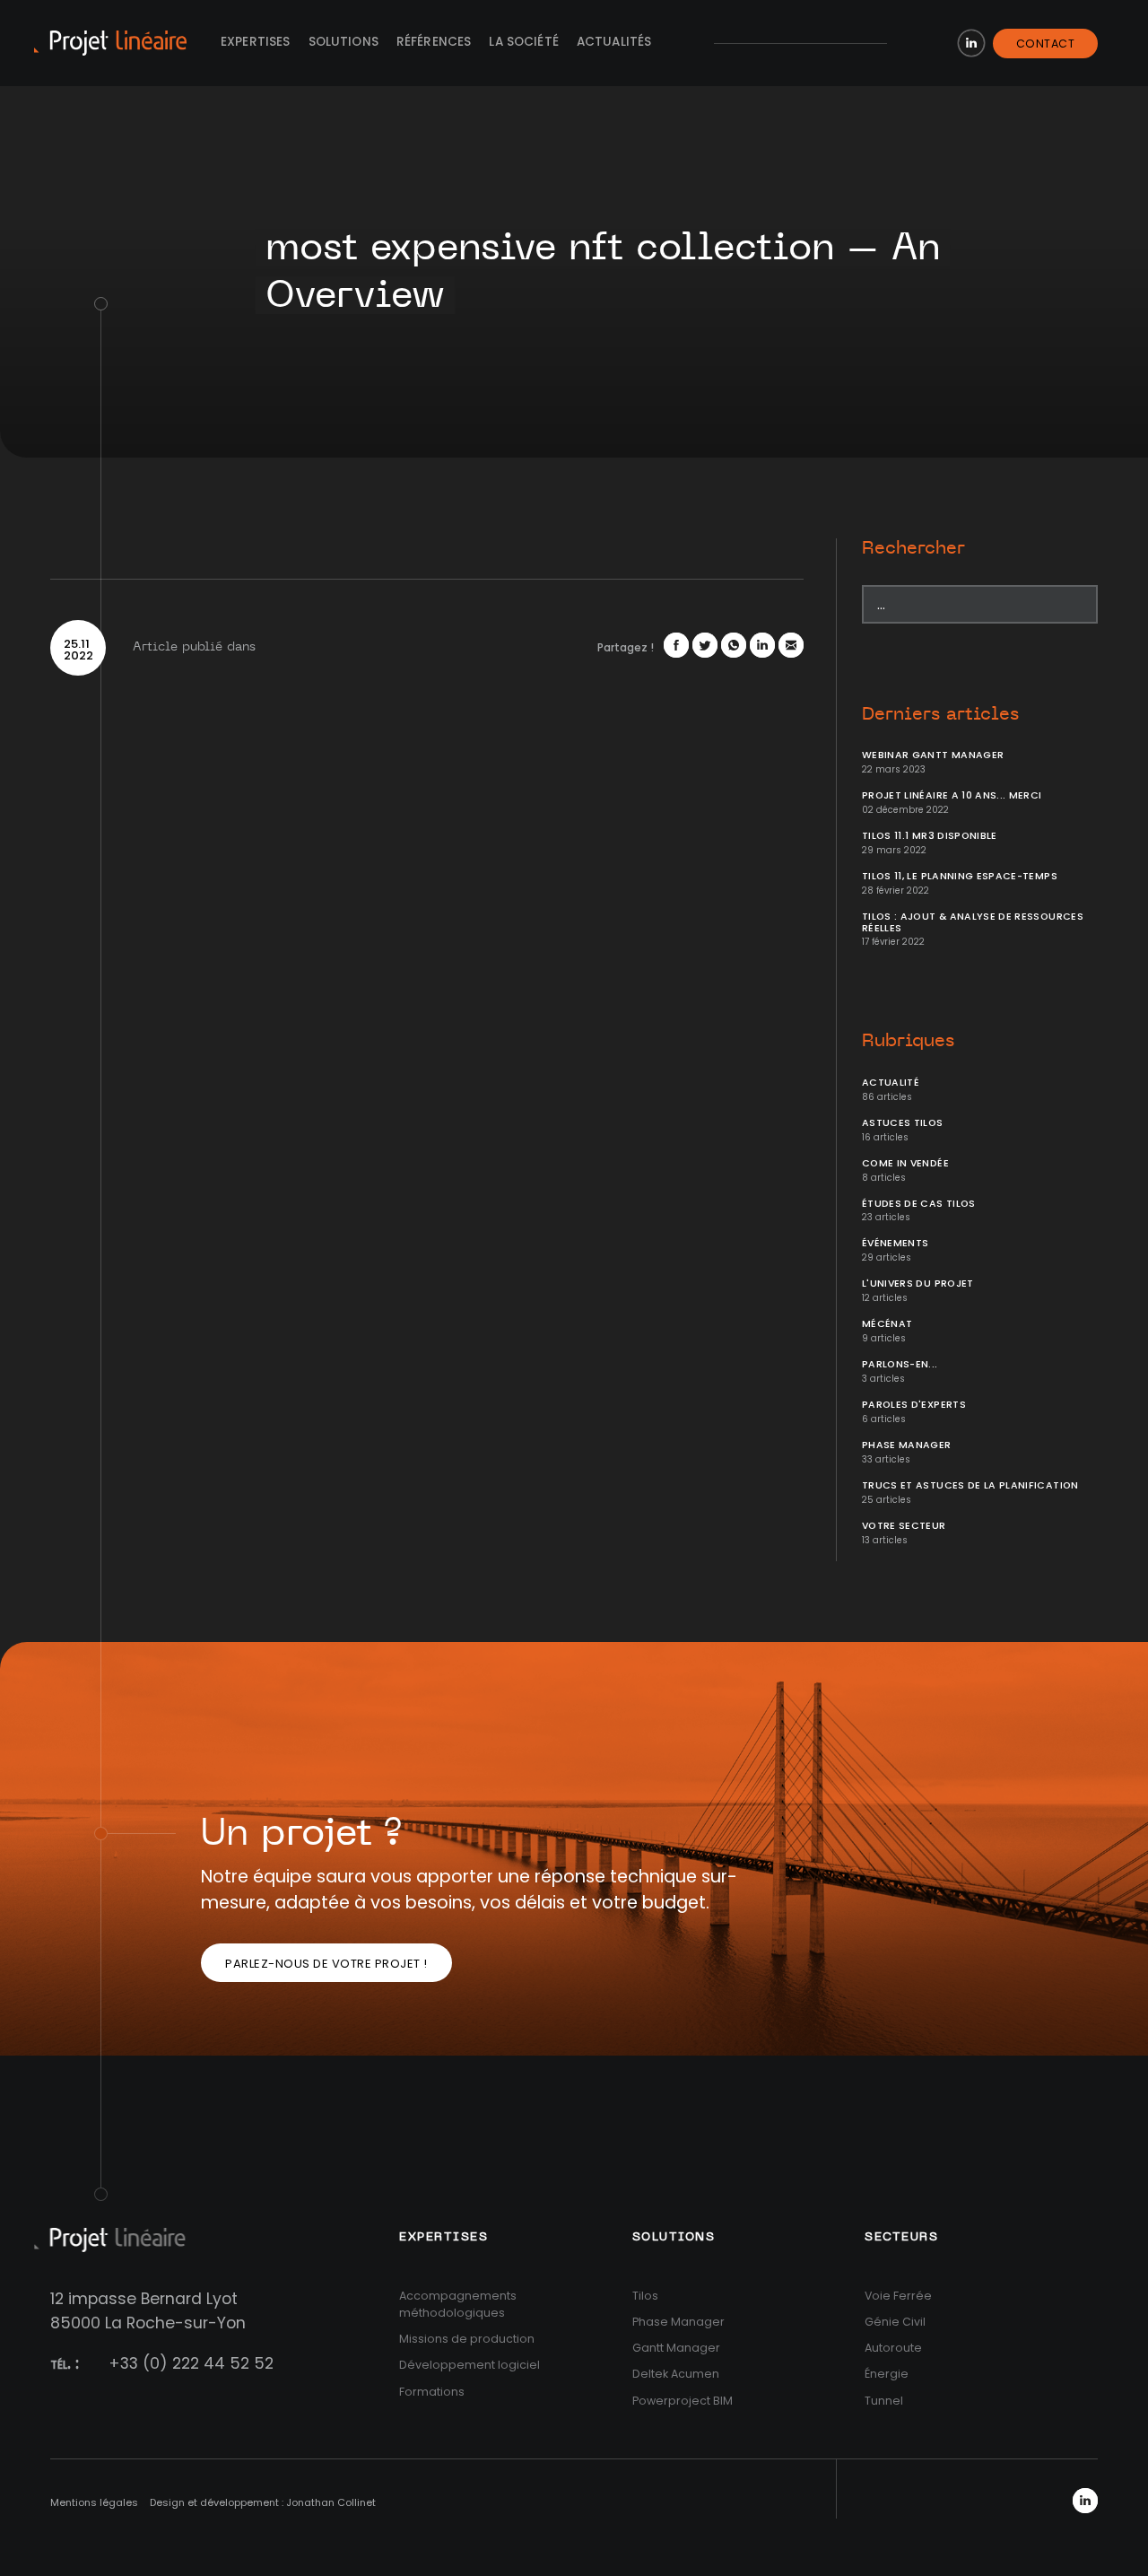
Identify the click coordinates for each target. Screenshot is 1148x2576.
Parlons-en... (900, 1364)
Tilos (645, 2296)
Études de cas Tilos (919, 1204)
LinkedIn (971, 43)
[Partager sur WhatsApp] (734, 645)
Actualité (891, 1083)
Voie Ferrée (898, 2296)
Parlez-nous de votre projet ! (326, 1964)
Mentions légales (94, 2502)
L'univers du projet (918, 1284)
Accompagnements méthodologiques (458, 2304)
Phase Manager (907, 1445)
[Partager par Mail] (791, 645)
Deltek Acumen (676, 2374)
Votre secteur (904, 1526)
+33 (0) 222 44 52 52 (191, 2363)
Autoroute (893, 2348)
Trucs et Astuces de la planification (970, 1485)
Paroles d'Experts (914, 1405)
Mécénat (887, 1324)
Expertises (256, 42)
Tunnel (884, 2401)
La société (524, 42)
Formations (432, 2392)
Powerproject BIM (683, 2401)
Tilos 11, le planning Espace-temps (960, 876)
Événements (896, 1243)
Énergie (887, 2374)
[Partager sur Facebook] (676, 645)
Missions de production (467, 2339)
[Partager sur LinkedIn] (762, 645)
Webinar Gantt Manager (933, 755)
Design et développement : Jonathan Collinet (263, 2502)
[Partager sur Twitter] (705, 645)
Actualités (614, 42)
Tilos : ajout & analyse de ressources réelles (973, 922)
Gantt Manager (676, 2348)
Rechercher (913, 548)
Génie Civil (895, 2322)
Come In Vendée (905, 1163)
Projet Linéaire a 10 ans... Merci (952, 795)
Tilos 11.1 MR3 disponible (930, 836)
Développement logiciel (470, 2365)
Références (434, 42)
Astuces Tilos (903, 1123)
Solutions (344, 42)
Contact (1046, 44)
